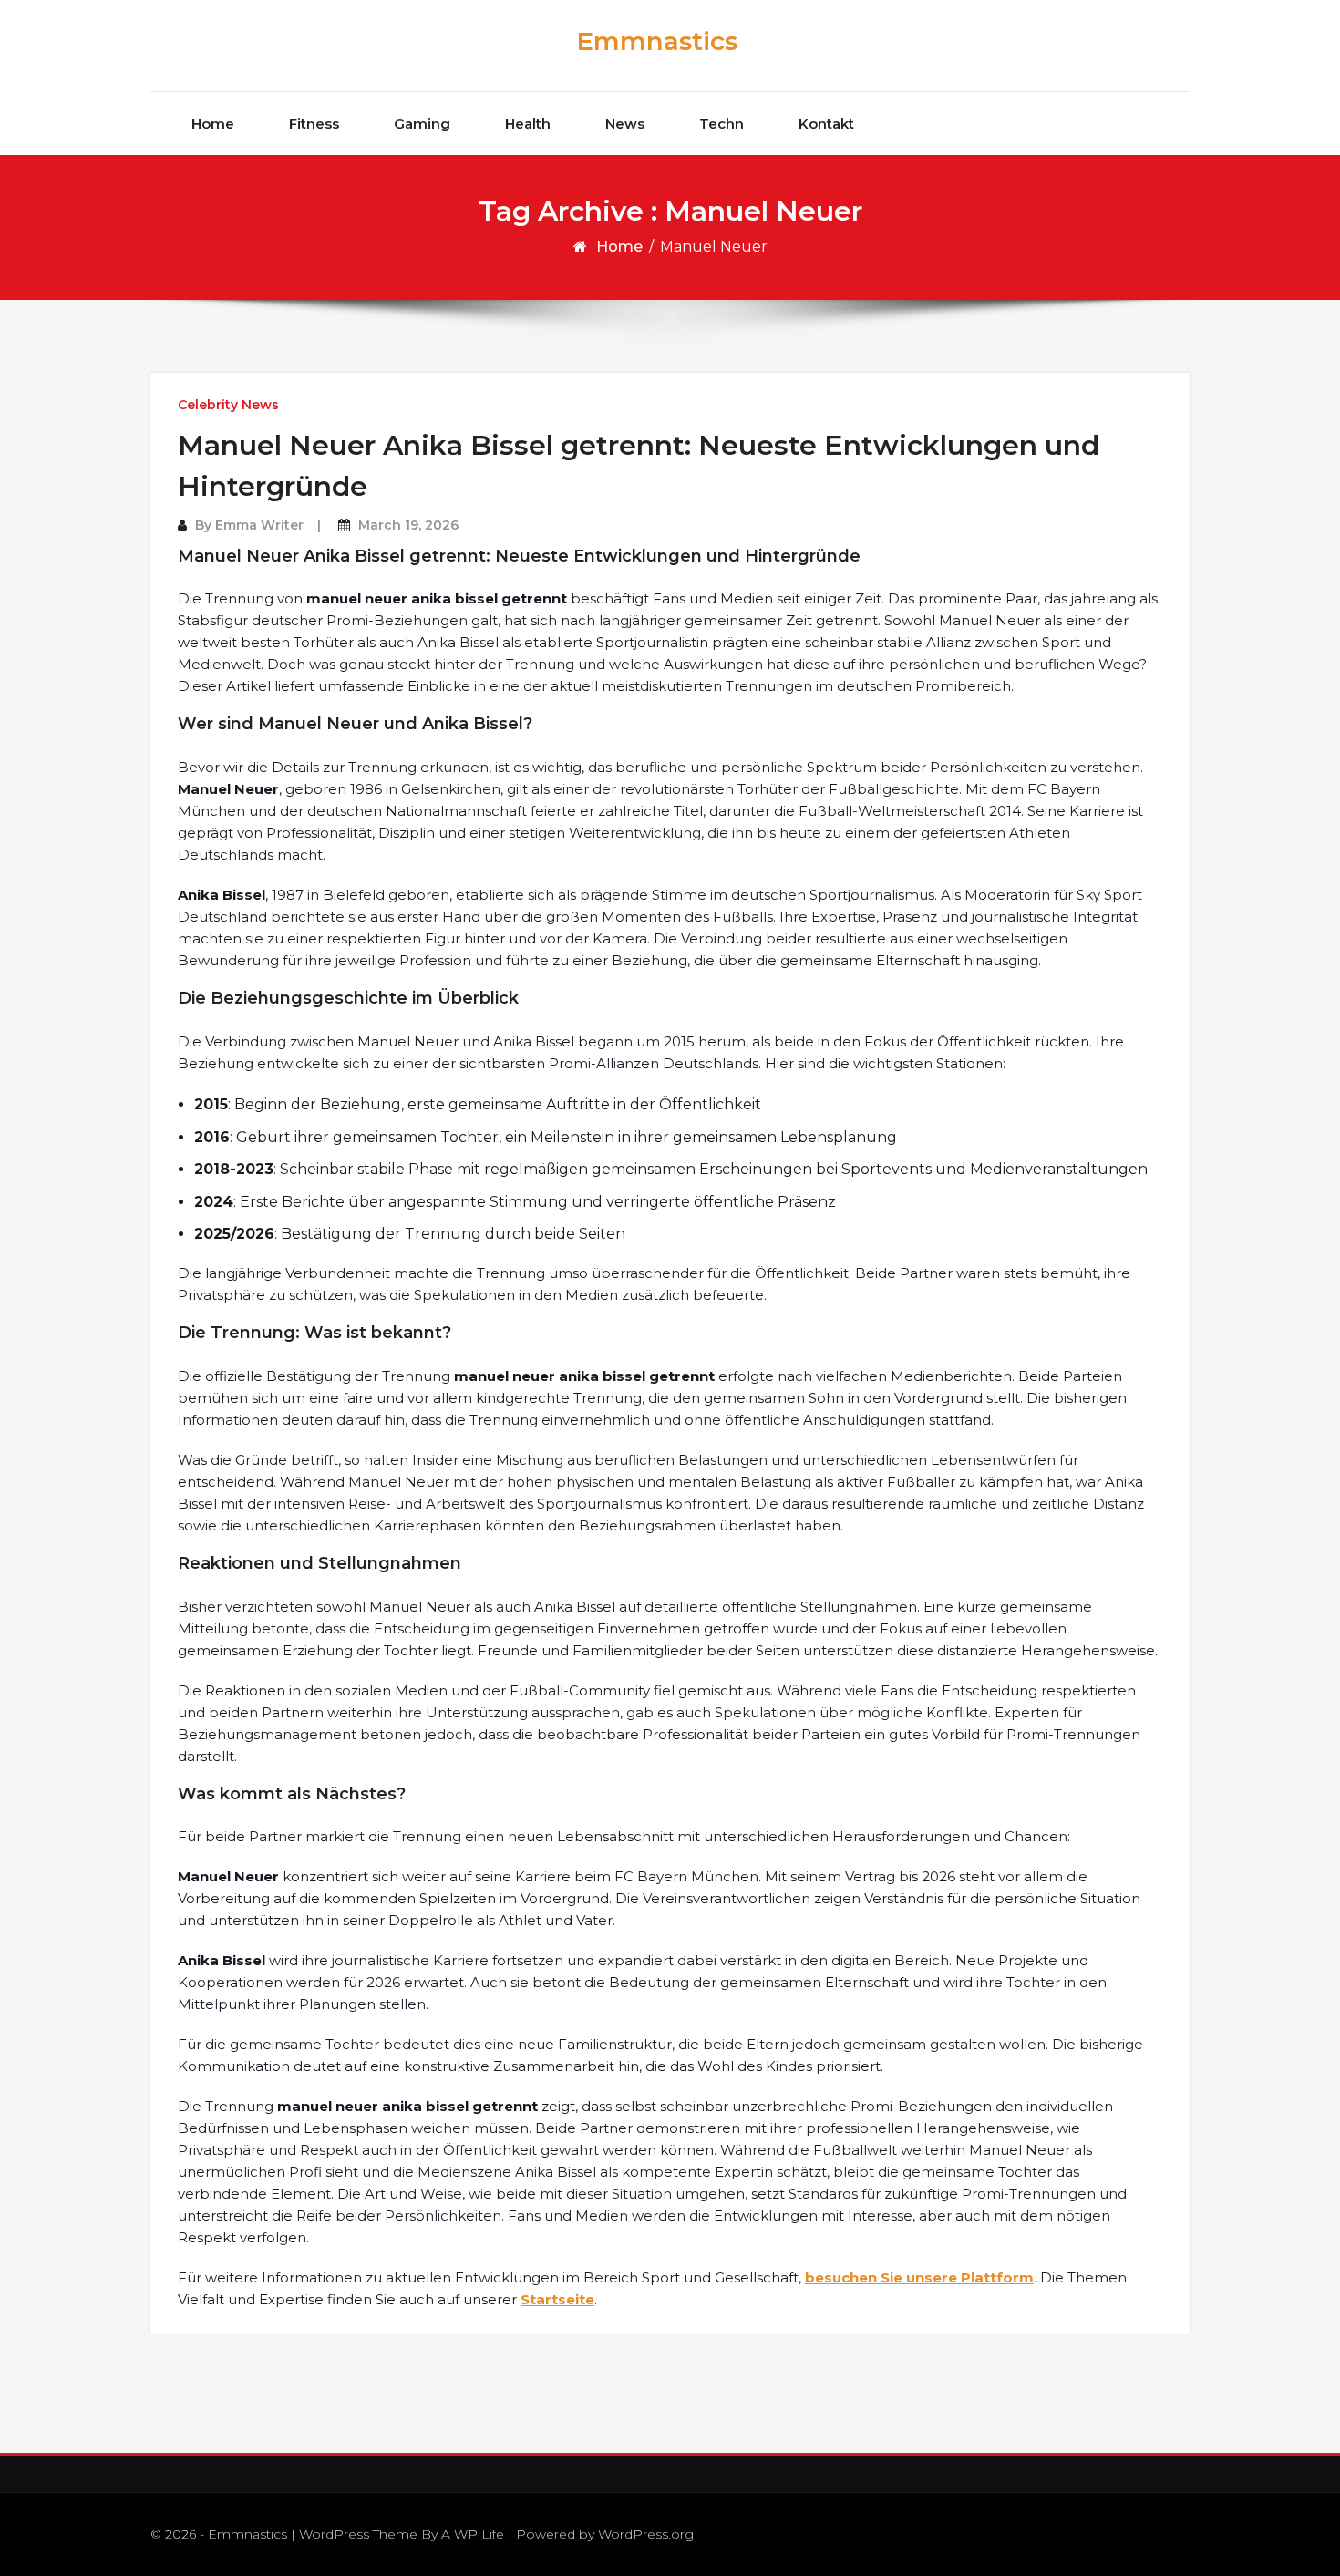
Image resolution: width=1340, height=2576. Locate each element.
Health (528, 124)
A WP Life (473, 2534)
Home (213, 124)
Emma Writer (259, 525)
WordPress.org (646, 2534)
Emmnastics (657, 41)
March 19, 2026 (408, 525)
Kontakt (826, 124)
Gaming (422, 124)
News (625, 124)
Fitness (314, 124)
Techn (722, 124)
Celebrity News (228, 405)
